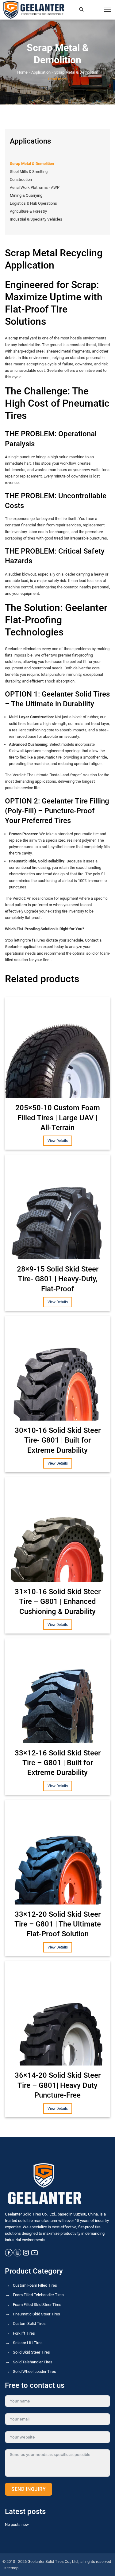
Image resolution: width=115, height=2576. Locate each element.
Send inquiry (29, 2489)
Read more (57, 79)
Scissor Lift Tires (28, 2343)
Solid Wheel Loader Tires (34, 2371)
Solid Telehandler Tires (33, 2362)
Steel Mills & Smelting (29, 172)
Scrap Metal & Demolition (76, 72)
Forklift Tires (24, 2333)
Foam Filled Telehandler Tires (38, 2295)
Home (22, 72)
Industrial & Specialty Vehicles (36, 219)
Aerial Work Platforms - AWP (35, 187)
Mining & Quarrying (26, 195)
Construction (21, 179)
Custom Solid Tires (29, 2324)
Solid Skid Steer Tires (31, 2352)
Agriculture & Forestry (28, 211)
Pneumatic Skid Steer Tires (36, 2314)
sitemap (11, 2568)
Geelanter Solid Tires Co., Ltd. (53, 2561)
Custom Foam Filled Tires (35, 2285)
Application (41, 72)
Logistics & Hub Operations (33, 203)
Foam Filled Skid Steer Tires (37, 2305)
